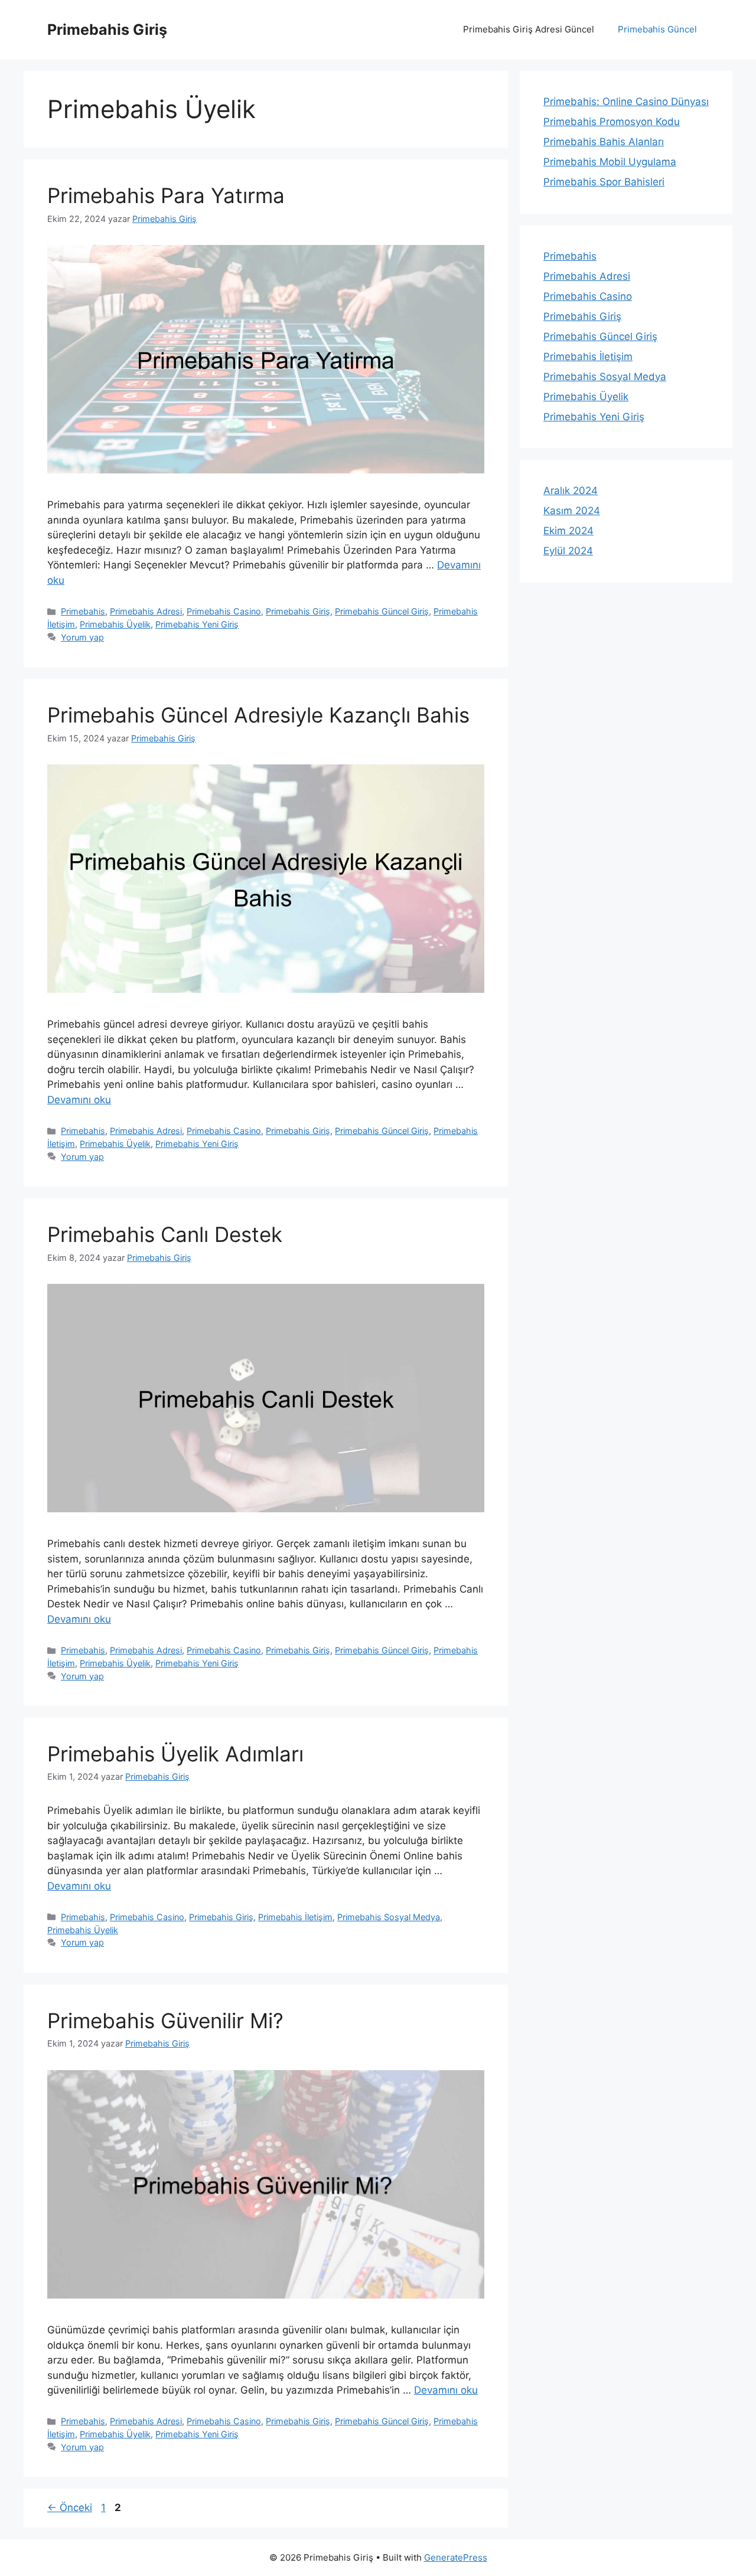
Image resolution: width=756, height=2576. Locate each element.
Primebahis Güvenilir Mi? (165, 2021)
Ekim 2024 (568, 531)
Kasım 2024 (572, 511)
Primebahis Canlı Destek (165, 1234)
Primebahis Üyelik (115, 624)
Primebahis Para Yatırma (166, 195)
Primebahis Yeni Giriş (197, 624)
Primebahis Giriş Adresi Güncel (529, 29)
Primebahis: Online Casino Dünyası (626, 102)
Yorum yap (82, 637)
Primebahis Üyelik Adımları (175, 1754)
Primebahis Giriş (107, 30)
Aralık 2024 (571, 491)
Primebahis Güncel (657, 29)
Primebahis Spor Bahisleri (604, 182)
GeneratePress (456, 2557)
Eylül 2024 (568, 551)
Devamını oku (79, 1100)
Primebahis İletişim (295, 1917)
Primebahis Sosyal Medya (389, 1917)
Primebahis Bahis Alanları (604, 142)
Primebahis (83, 611)
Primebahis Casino (224, 611)
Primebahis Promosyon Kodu (612, 122)
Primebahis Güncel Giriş (382, 611)
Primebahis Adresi (146, 611)
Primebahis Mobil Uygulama (610, 162)
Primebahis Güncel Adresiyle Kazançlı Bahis (258, 715)
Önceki (70, 2508)
